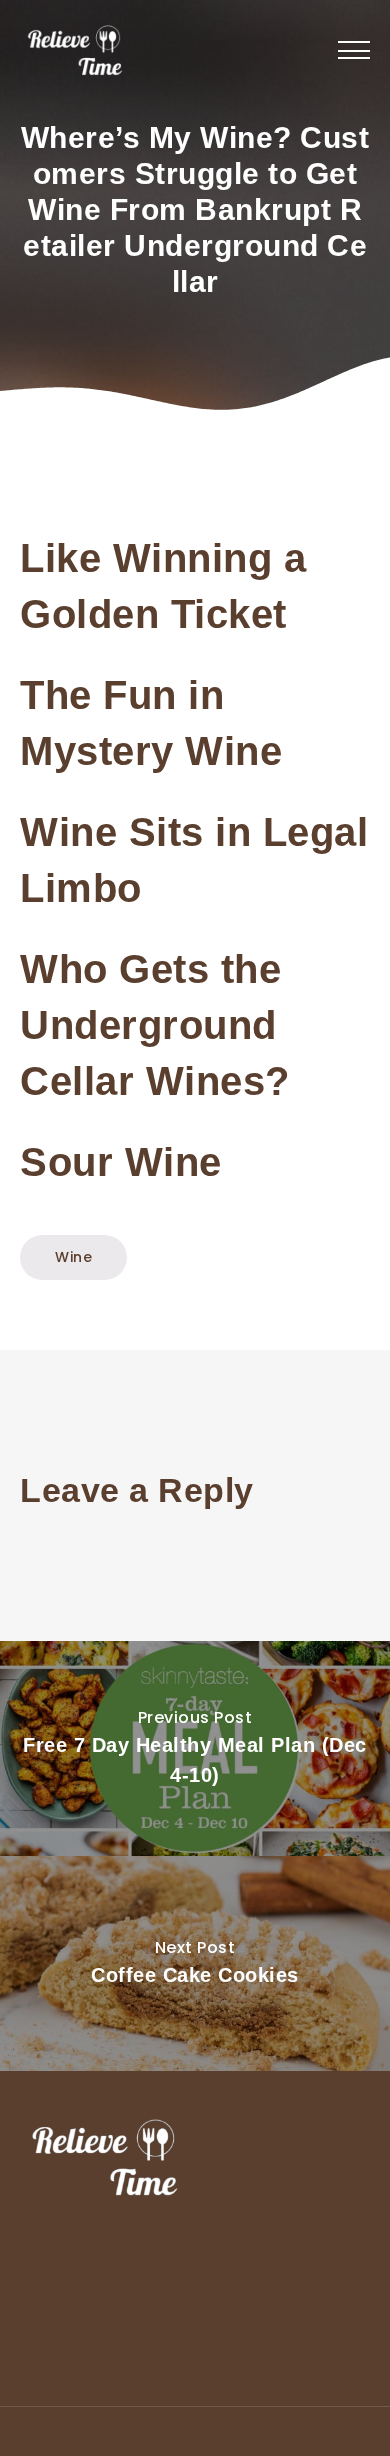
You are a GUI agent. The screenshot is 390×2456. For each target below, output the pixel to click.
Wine (73, 1257)
